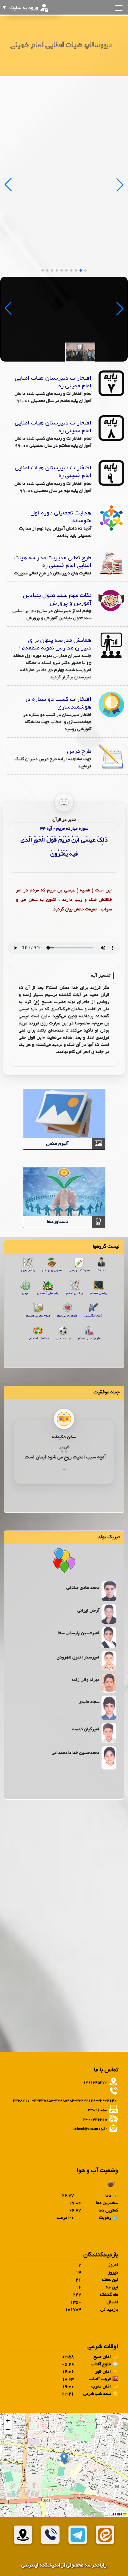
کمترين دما (108, 2211)
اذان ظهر (103, 2372)
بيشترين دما (107, 2203)
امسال (112, 2302)
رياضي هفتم (75, 1293)
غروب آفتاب (100, 2379)
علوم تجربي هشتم (38, 1316)
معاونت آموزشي (79, 1270)
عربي (25, 1293)
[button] (64, 2459)
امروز (113, 2265)
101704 (73, 2310)
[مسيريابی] (23, 2535)
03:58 (68, 2357)
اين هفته (110, 2280)
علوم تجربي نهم (67, 1316)
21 (78, 2280)
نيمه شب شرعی (97, 2394)
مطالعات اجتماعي (38, 1339)
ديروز (113, 2273)
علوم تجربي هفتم (89, 1339)
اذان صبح (102, 2357)
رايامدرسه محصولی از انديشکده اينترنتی (64, 2565)
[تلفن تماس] (50, 2535)
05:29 (68, 2364)
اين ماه (112, 2287)
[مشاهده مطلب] (111, 384)
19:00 (68, 2387)
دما (108, 2196)
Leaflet (117, 2514)
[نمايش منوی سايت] (118, 8)
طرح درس (79, 752)
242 (77, 2295)
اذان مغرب (101, 2387)
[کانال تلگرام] (78, 2535)
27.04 (75, 2203)
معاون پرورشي (52, 1270)
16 (78, 2287)
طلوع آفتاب (101, 2364)
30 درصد (65, 2218)
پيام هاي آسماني (48, 1293)
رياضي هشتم (99, 1293)
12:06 (68, 2372)
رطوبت (105, 2218)
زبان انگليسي (93, 1316)
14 (78, 2273)
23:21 (68, 2394)
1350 (76, 2302)
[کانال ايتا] (105, 2535)
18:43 (68, 2379)
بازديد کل (109, 2310)
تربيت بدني (63, 1339)
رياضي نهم (28, 1270)
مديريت (102, 1270)
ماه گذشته (109, 2295)
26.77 (68, 2196)
